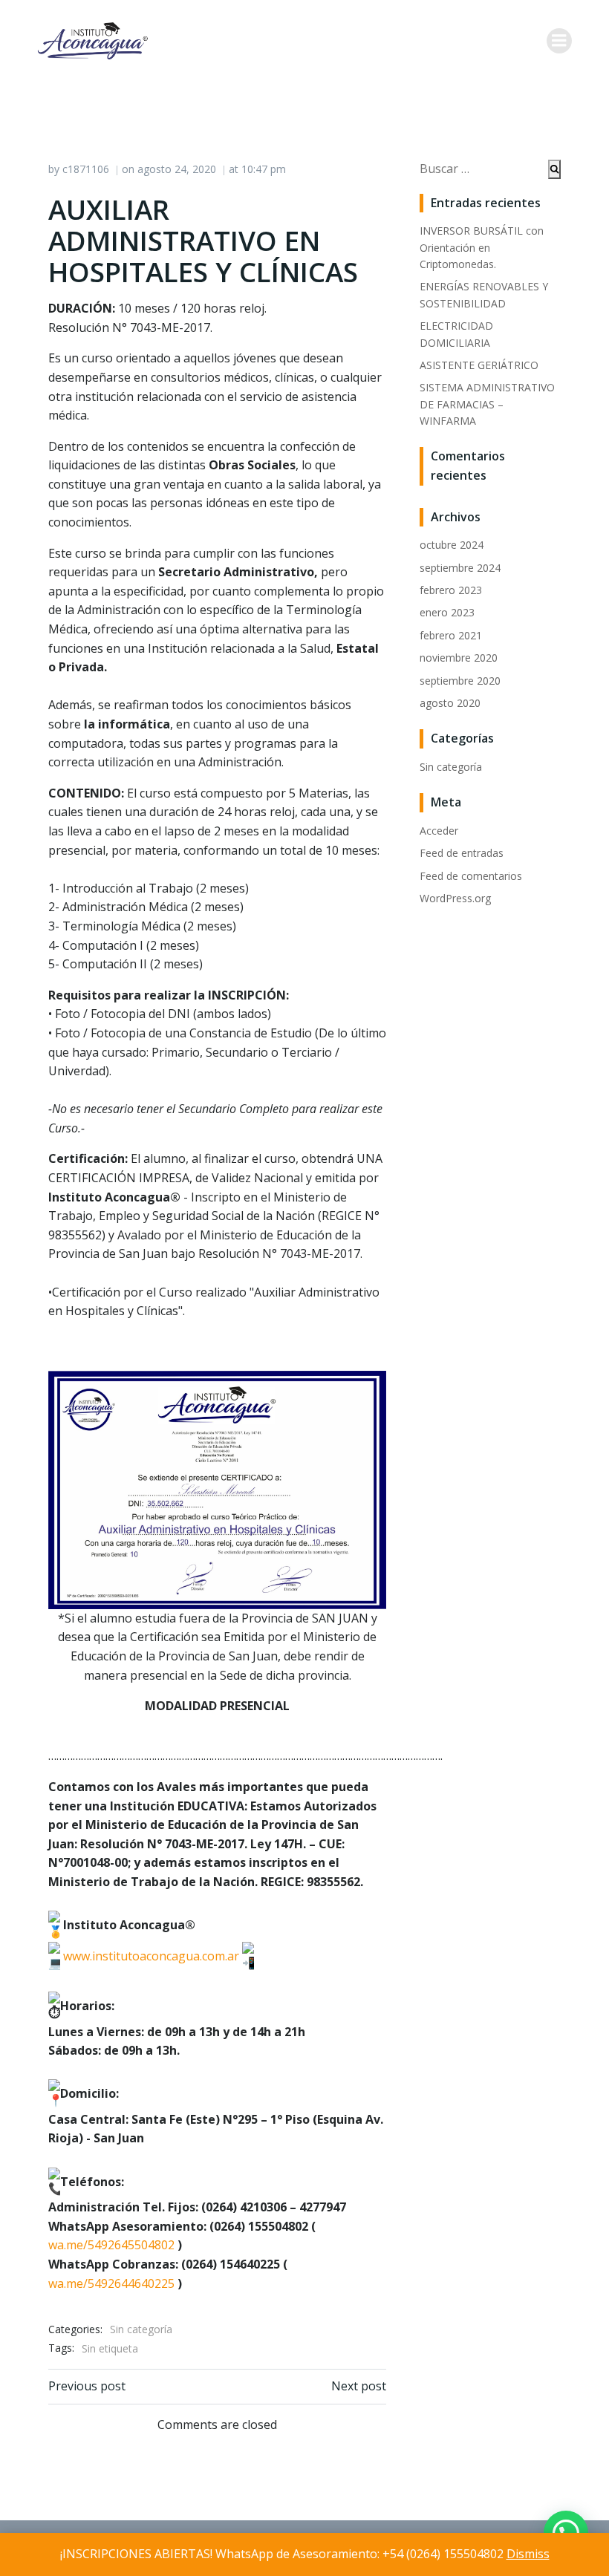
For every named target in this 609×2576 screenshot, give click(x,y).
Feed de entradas (462, 853)
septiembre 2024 (460, 568)
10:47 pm (264, 169)
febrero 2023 (451, 590)
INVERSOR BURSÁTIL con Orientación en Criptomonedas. (482, 247)
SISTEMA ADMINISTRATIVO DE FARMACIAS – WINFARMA (487, 404)
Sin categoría (141, 2329)
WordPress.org (455, 898)
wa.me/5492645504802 (111, 2245)
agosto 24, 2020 (177, 169)
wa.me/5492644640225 (111, 2283)
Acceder (439, 831)
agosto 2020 (450, 703)
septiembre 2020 (460, 681)
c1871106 (86, 169)
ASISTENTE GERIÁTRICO (479, 365)
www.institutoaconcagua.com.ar (151, 1956)
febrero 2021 (451, 635)
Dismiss (528, 2554)
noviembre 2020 (459, 658)
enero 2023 (447, 612)
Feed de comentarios (471, 876)
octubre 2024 (452, 545)
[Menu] (559, 41)
